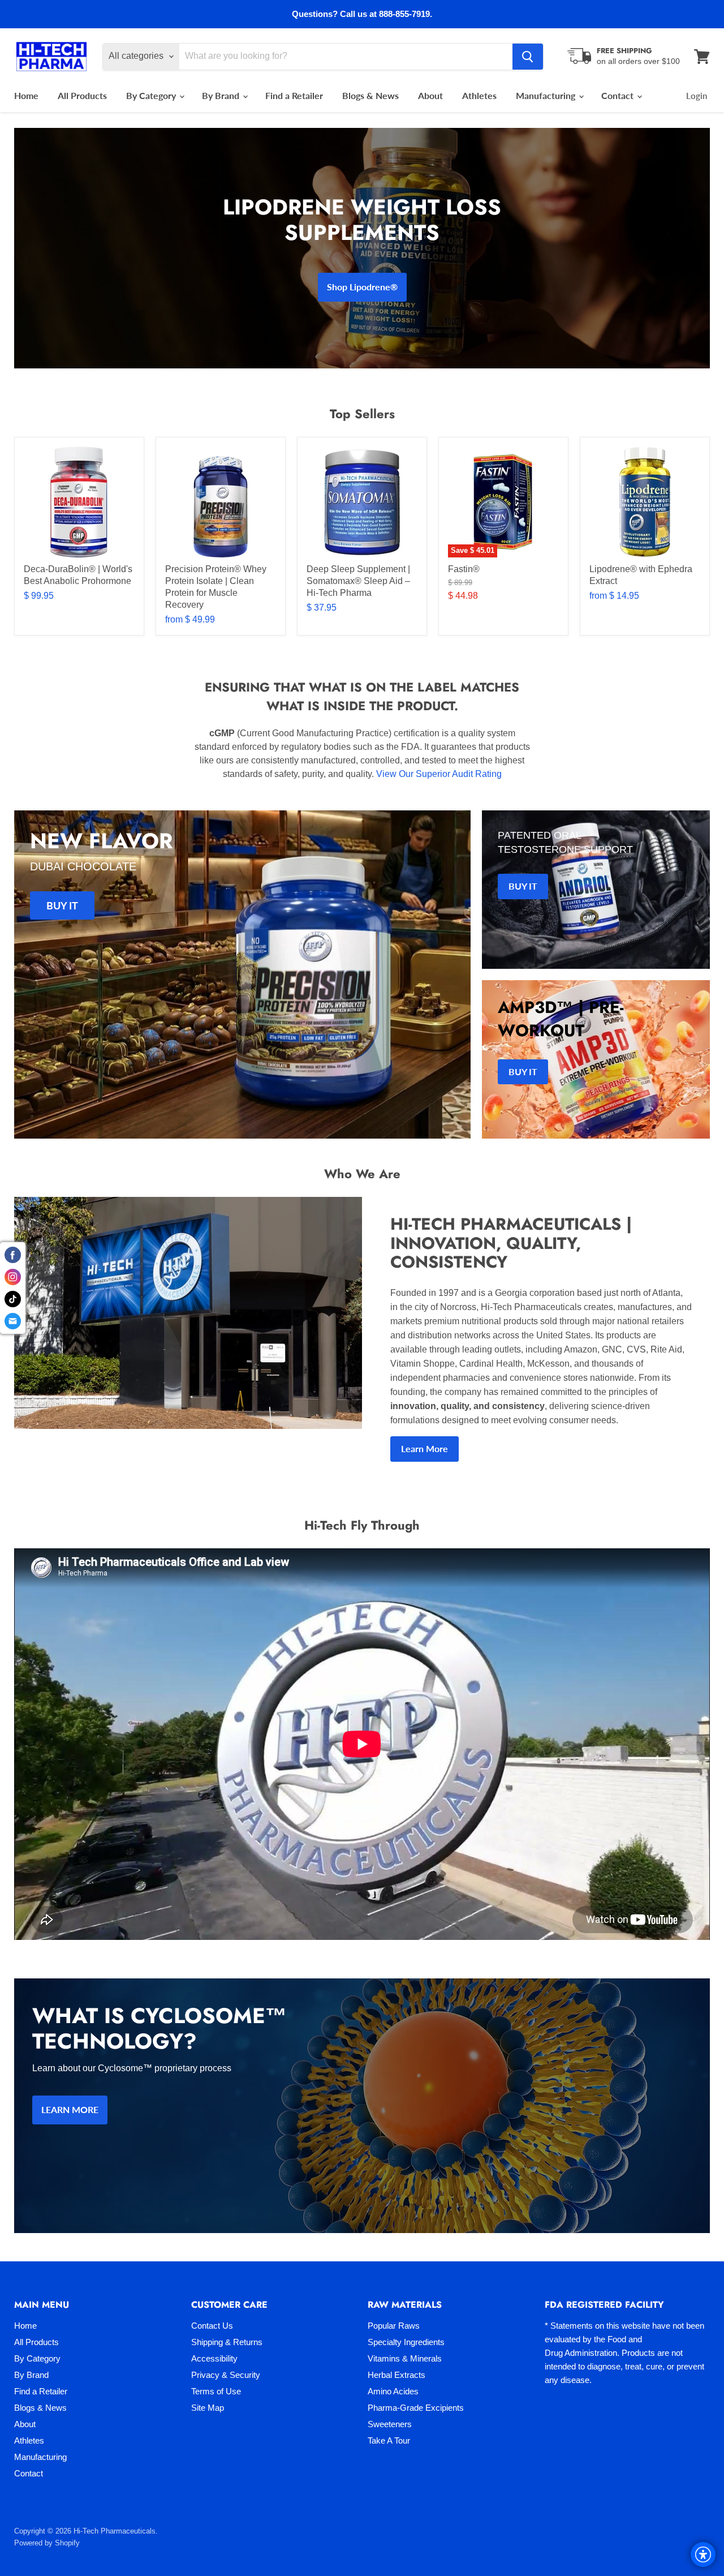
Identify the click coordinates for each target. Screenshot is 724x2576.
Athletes (479, 95)
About (430, 95)
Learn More (425, 1448)
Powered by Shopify (47, 2543)
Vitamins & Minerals (405, 2358)
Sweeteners (390, 2424)
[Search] (528, 57)
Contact (619, 95)
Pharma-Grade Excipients (416, 2408)
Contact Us (212, 2326)
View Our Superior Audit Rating (439, 774)
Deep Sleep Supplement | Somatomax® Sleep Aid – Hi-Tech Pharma (358, 581)
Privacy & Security (226, 2375)
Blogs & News (370, 95)
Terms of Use (216, 2391)
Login (697, 96)
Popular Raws (394, 2326)
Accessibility (214, 2358)
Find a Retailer (294, 95)
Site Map (208, 2408)
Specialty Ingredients (406, 2342)
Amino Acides (393, 2391)
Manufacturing (547, 95)
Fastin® (464, 569)
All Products (82, 95)
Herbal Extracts (397, 2375)
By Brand (222, 95)
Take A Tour (389, 2440)
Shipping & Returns (227, 2342)
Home (26, 95)
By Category (152, 95)
